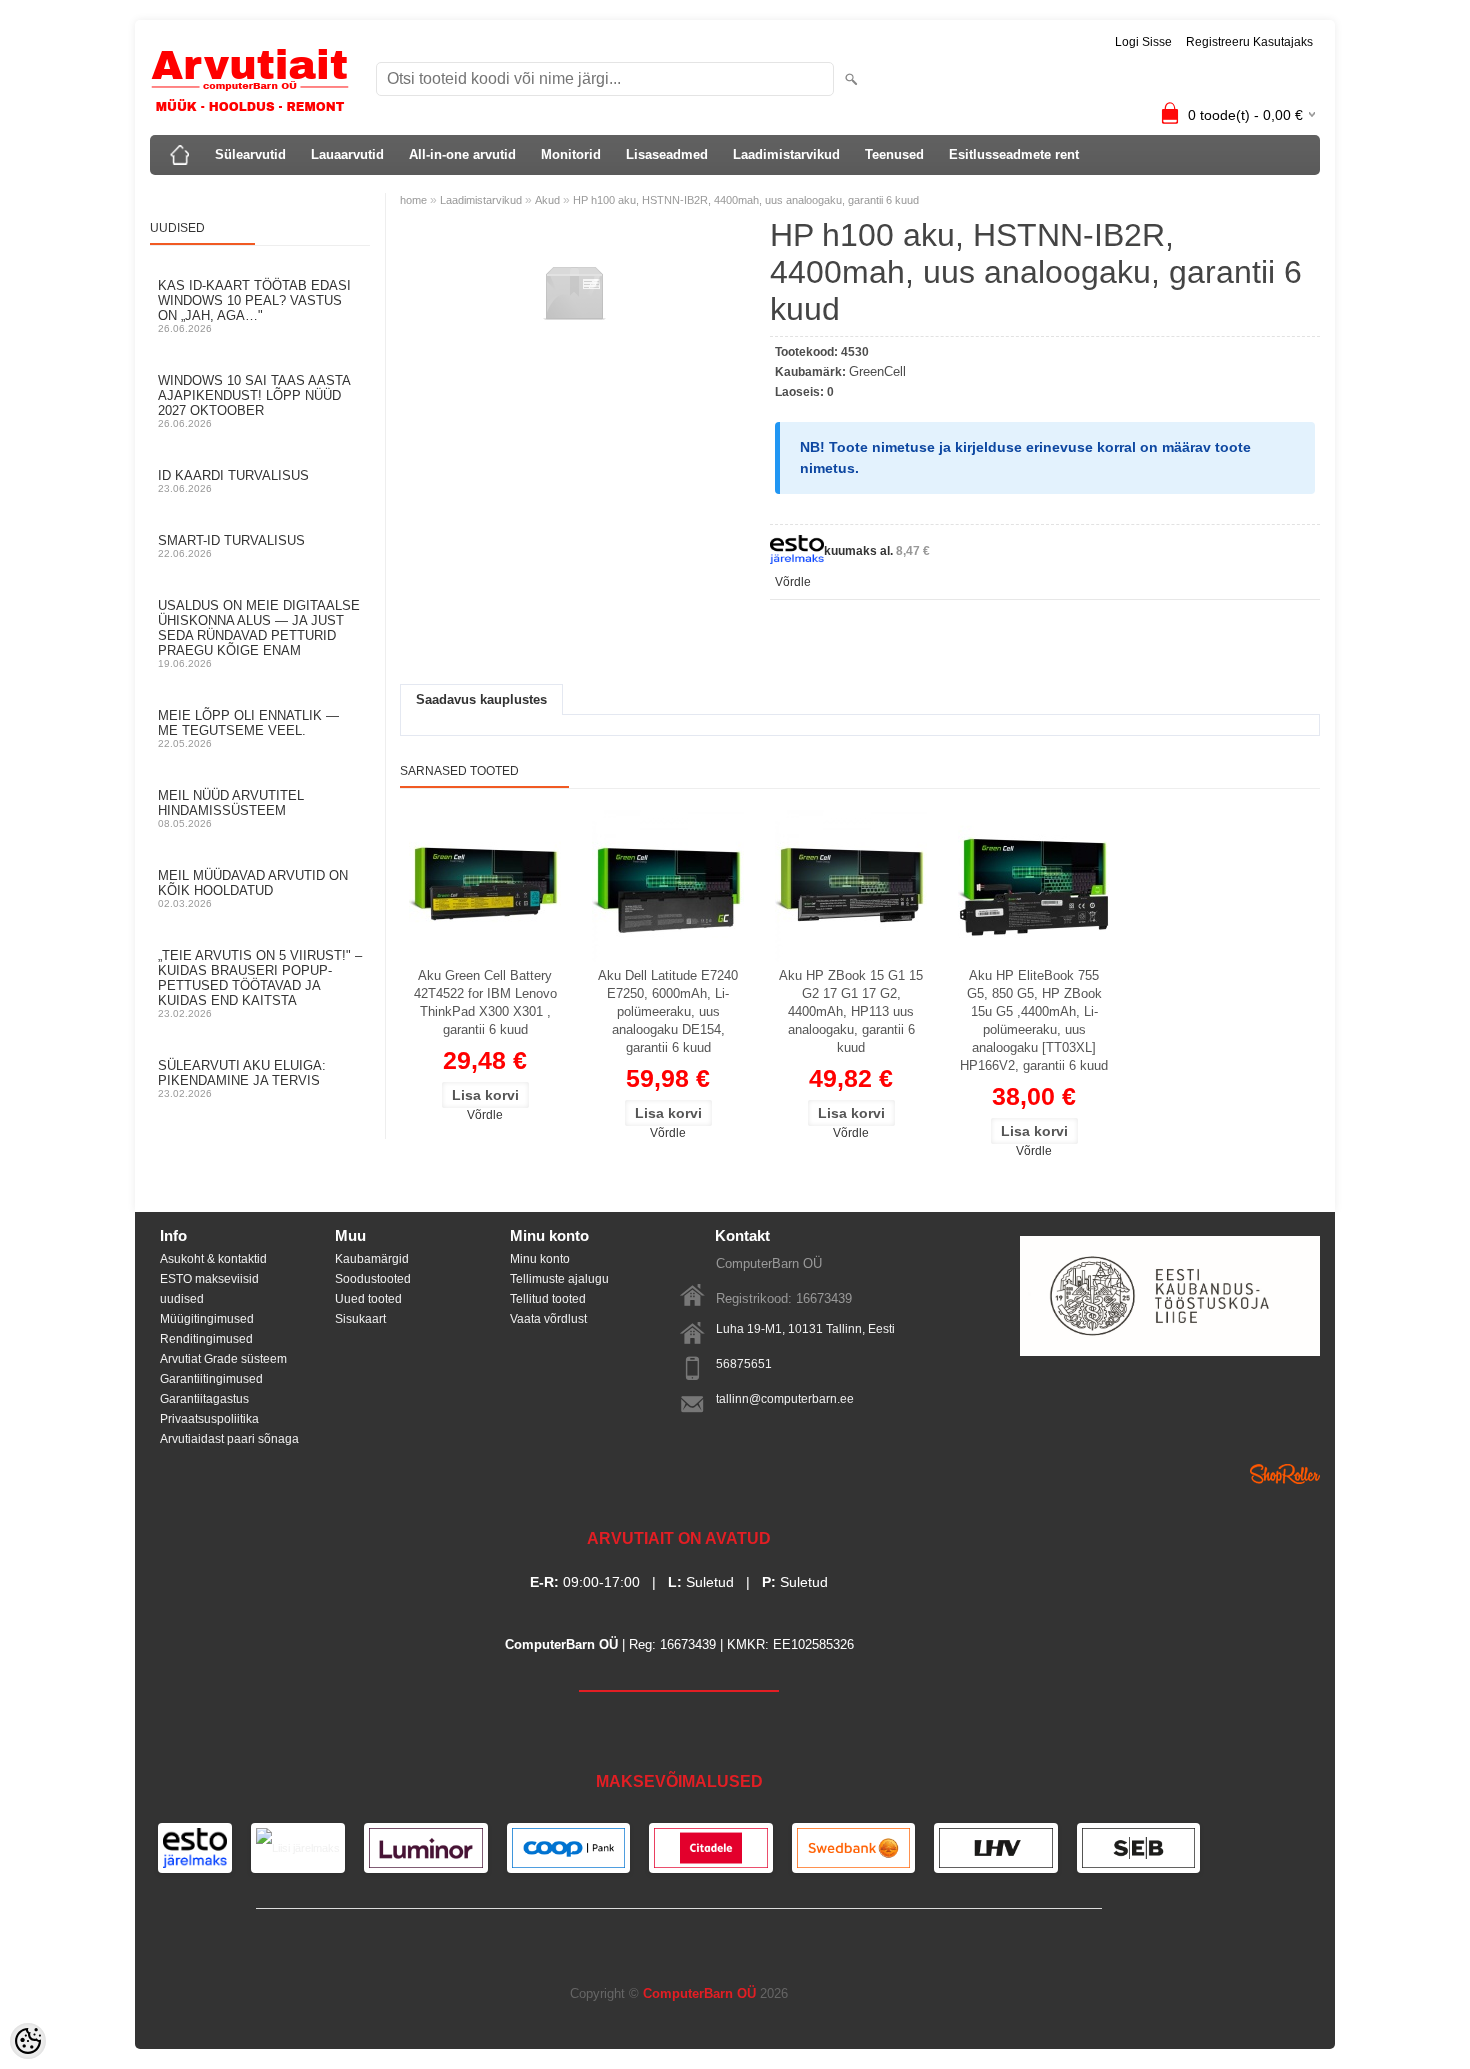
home (413, 200)
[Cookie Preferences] (28, 2041)
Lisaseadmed (667, 154)
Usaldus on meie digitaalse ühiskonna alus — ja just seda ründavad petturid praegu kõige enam (259, 633)
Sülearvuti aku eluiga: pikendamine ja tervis (242, 1078)
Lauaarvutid (347, 154)
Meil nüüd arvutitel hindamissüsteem (231, 808)
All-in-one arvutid (462, 154)
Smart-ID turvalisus (231, 546)
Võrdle (793, 582)
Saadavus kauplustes (481, 699)
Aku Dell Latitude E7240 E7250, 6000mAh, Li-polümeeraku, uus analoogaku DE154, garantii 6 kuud (668, 1011)
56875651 (744, 1364)
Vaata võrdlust (548, 1319)
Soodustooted (373, 1279)
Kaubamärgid (372, 1259)
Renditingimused (206, 1339)
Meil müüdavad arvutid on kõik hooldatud (253, 888)
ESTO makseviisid (209, 1279)
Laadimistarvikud (786, 154)
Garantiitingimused (211, 1379)
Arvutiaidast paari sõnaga (229, 1439)
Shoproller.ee (1285, 1474)
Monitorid (571, 154)
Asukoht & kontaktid (213, 1259)
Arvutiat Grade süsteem (223, 1359)
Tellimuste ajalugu (559, 1279)
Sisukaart (360, 1319)
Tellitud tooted (548, 1299)
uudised (182, 1299)
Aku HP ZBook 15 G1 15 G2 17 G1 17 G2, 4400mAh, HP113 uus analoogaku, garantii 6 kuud (851, 1011)
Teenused (894, 154)
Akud (547, 200)
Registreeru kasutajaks (1249, 42)
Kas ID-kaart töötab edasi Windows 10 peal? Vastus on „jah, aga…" (254, 306)
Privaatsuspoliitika (209, 1419)
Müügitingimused (207, 1319)
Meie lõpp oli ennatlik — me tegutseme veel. (248, 728)
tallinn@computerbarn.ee (785, 1399)
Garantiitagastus (204, 1399)
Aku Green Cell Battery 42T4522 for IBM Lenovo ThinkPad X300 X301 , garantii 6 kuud (485, 1002)
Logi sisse (1143, 42)
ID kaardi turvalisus (233, 481)
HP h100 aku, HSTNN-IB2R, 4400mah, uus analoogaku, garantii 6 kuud (746, 200)
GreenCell (877, 371)
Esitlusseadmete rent (1014, 154)
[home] (180, 155)
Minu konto (540, 1259)
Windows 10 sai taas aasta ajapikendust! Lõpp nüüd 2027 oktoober (254, 401)
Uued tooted (368, 1299)
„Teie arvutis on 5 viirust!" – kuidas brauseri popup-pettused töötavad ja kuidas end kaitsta (260, 983)
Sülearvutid (250, 154)
